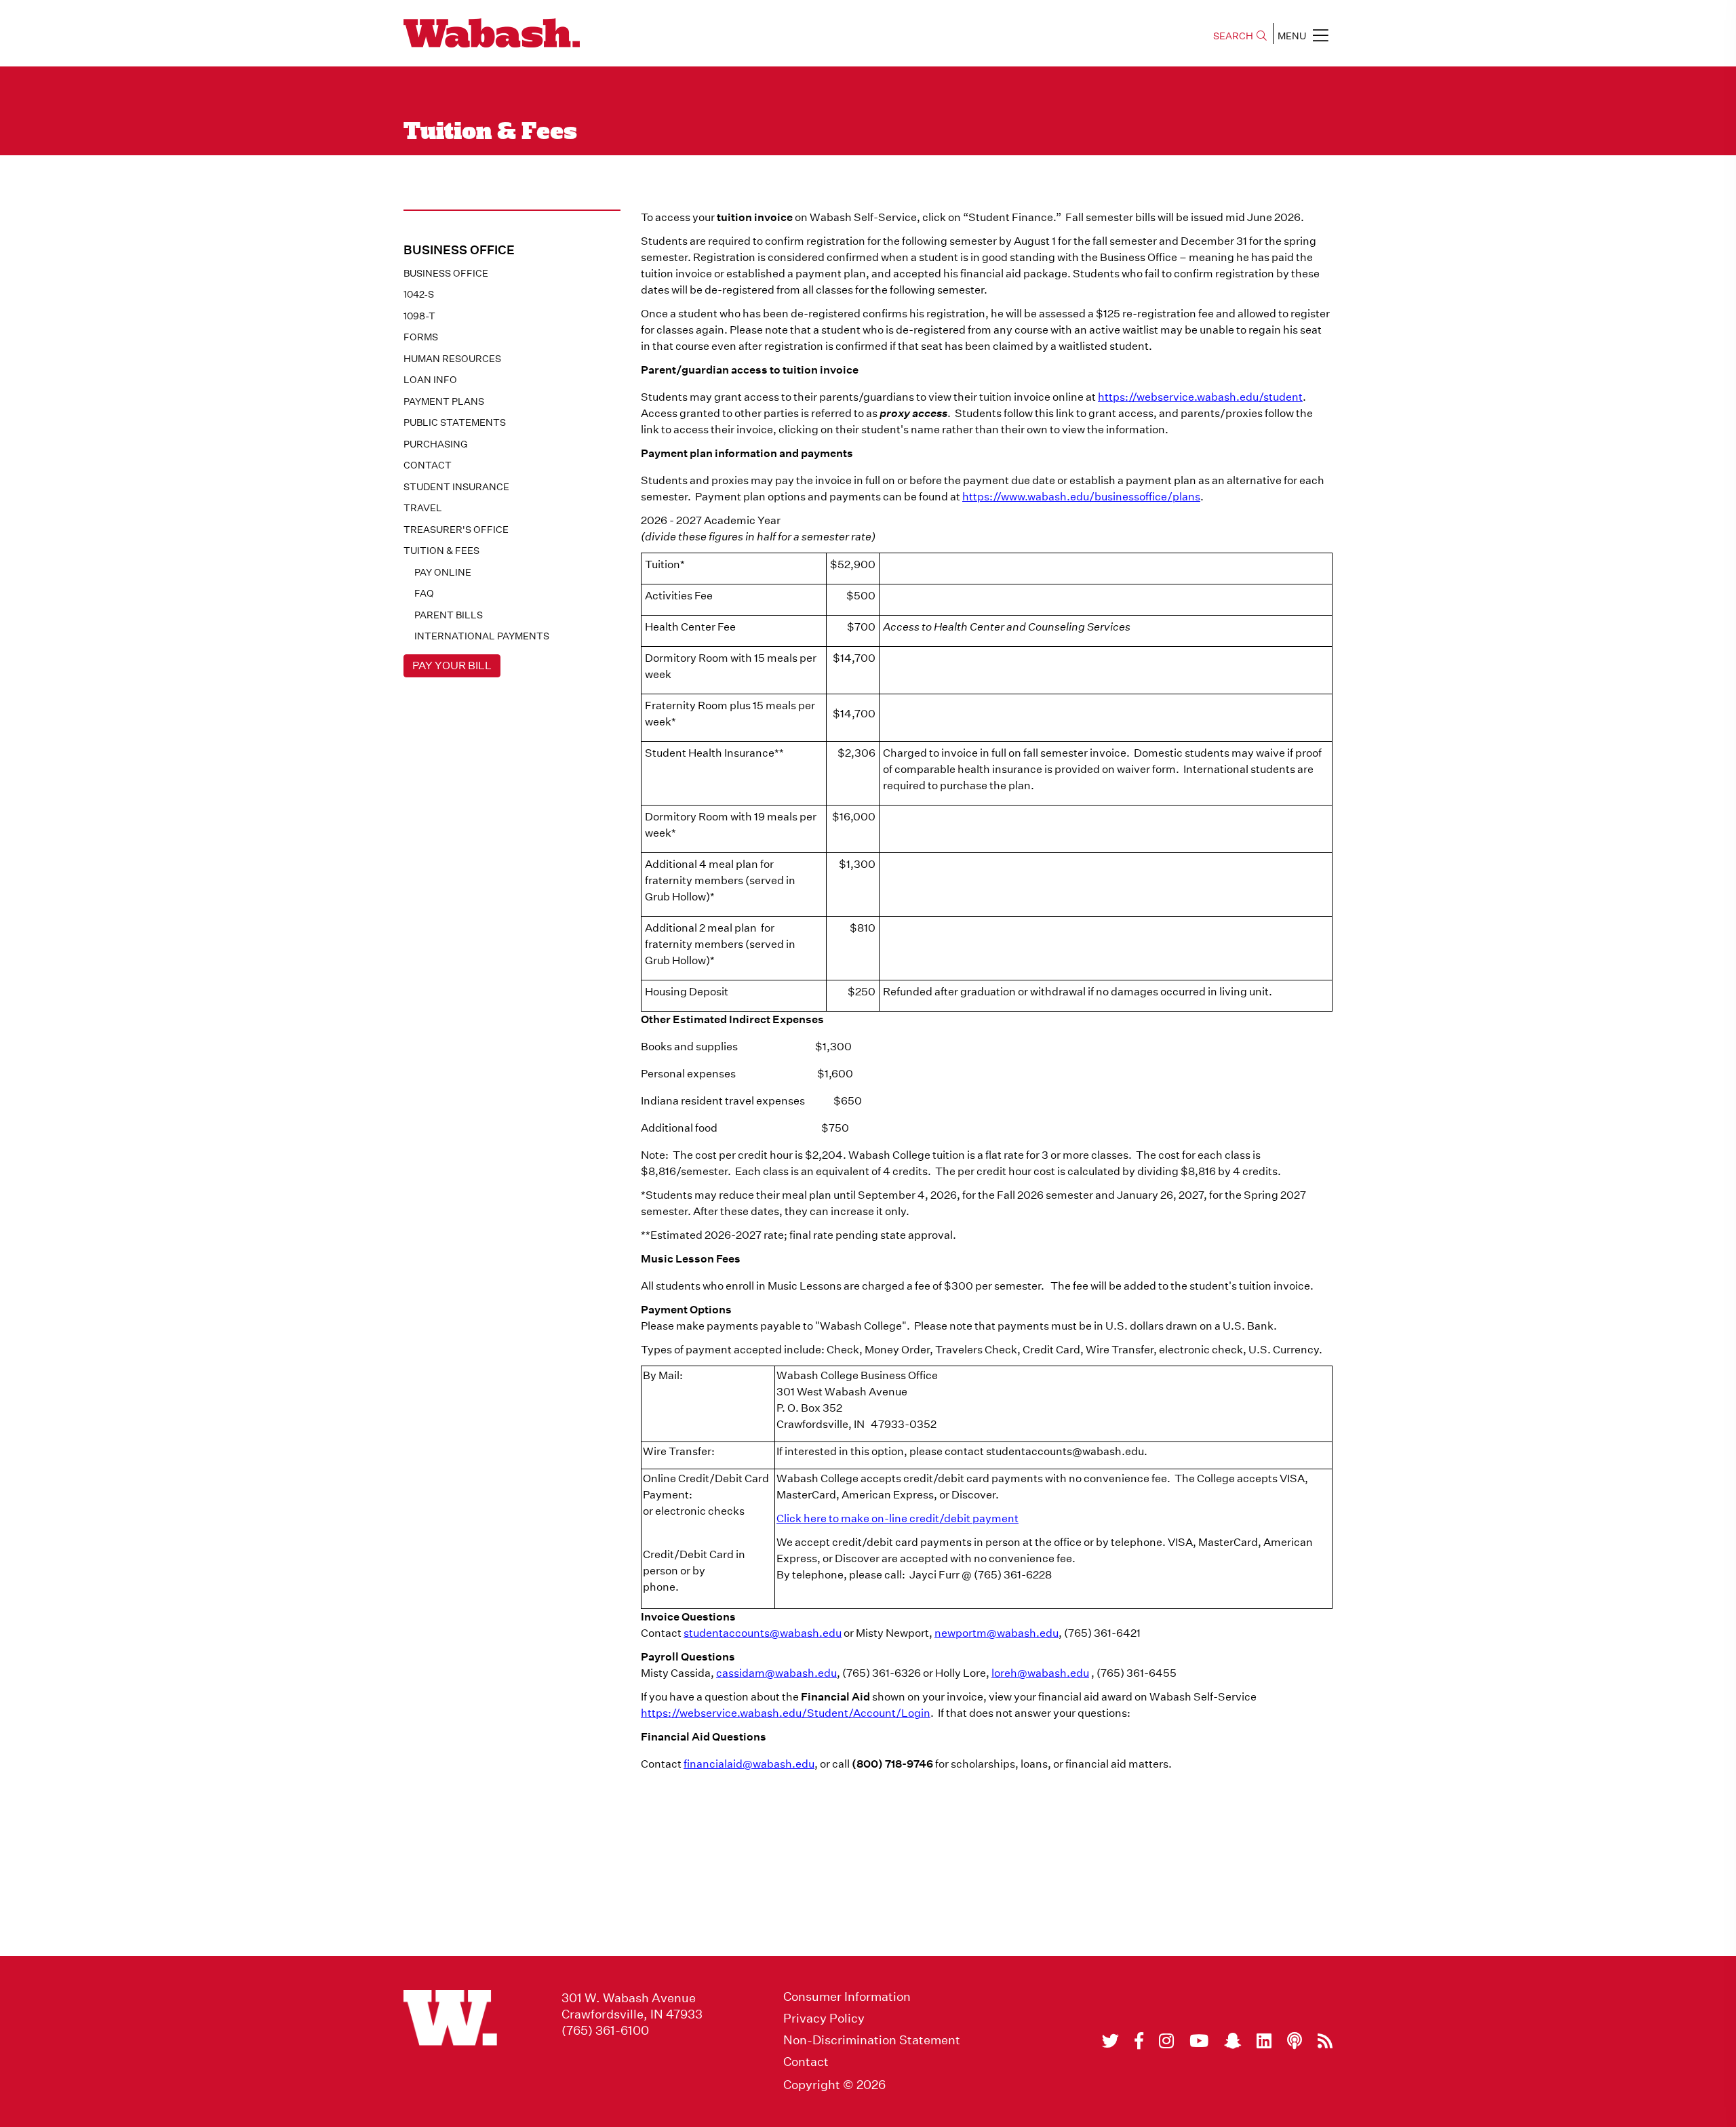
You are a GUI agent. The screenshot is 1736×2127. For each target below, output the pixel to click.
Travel (423, 508)
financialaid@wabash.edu (749, 1764)
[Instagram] (1166, 2041)
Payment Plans (444, 401)
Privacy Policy (824, 2019)
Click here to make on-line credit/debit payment (897, 1518)
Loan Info (430, 380)
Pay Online (443, 572)
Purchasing (435, 444)
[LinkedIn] (1264, 2041)
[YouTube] (1199, 2041)
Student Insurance (456, 487)
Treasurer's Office (456, 530)
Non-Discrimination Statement (872, 2040)
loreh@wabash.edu (1040, 1673)
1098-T (419, 316)
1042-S (419, 294)
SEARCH (1233, 36)
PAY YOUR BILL (452, 665)
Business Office (446, 273)
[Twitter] (1110, 2041)
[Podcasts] (1295, 2041)
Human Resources (452, 359)
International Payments (482, 636)
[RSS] (1325, 2041)
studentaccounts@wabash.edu (763, 1633)
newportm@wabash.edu (997, 1633)
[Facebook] (1139, 2041)
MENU (1292, 36)
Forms (421, 337)
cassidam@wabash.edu (776, 1673)
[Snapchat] (1232, 2041)
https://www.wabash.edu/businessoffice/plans (1081, 497)
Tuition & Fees (441, 551)
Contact (428, 465)
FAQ (424, 593)
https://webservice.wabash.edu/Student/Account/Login (786, 1713)
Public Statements (455, 422)
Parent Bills (449, 615)
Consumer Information (847, 1997)
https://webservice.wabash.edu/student (1200, 397)
